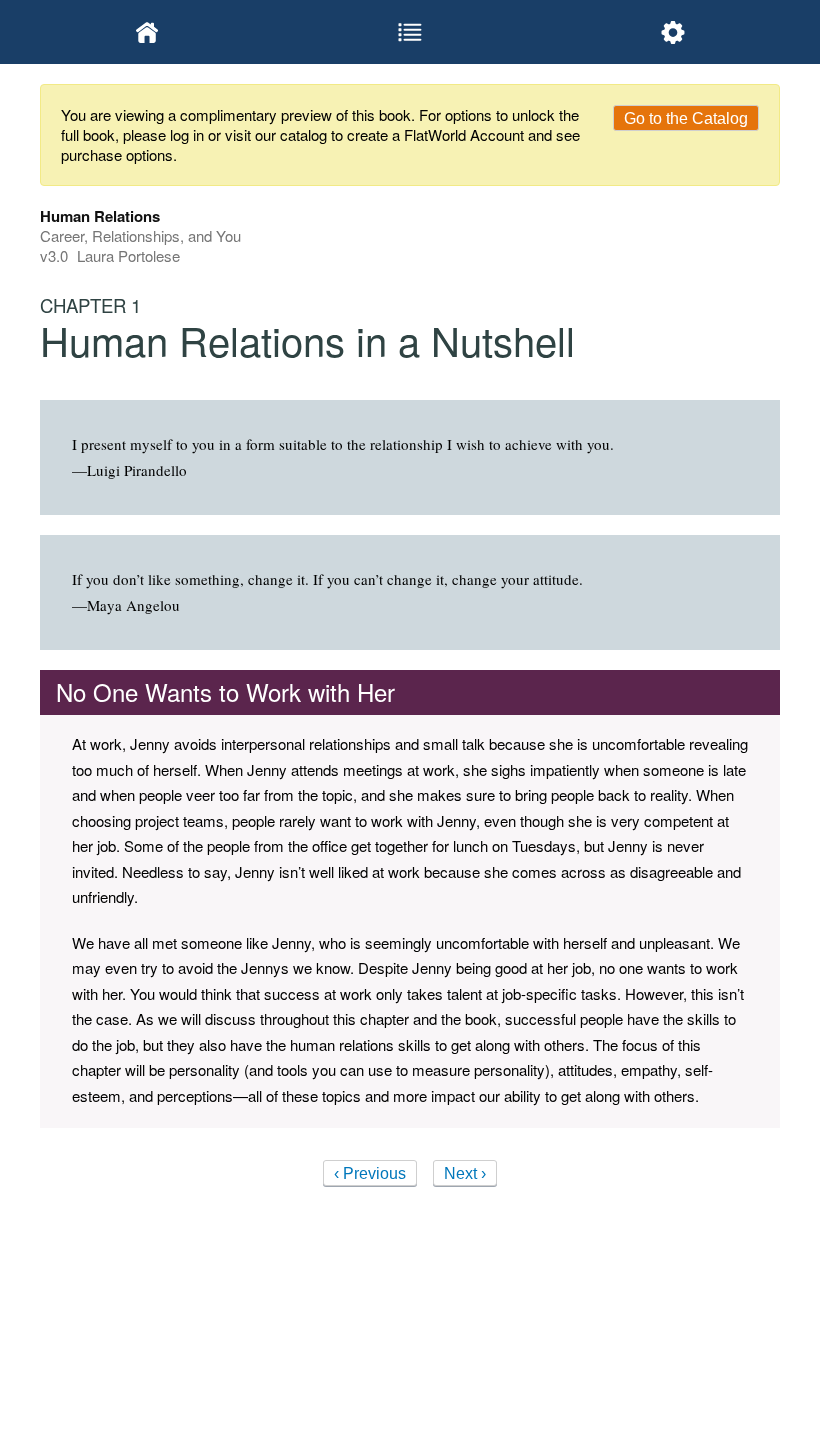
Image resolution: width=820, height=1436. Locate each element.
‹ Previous (370, 1173)
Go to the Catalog (686, 118)
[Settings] (672, 32)
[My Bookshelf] (147, 32)
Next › (465, 1173)
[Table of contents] (410, 32)
